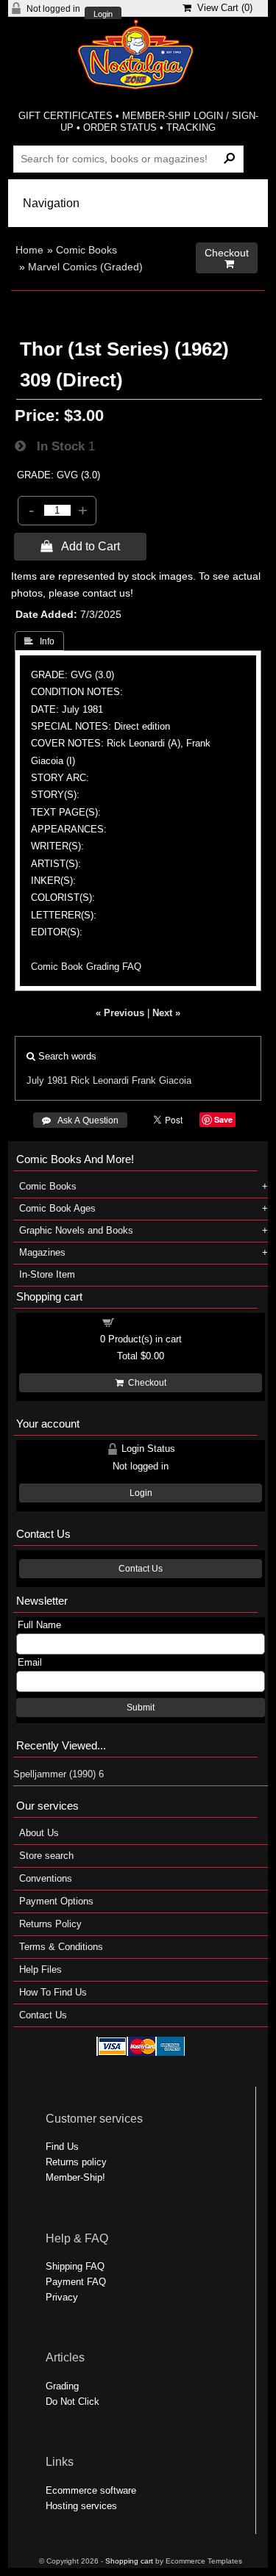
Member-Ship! (75, 2177)
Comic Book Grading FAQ (86, 967)
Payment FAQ (76, 2282)
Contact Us (141, 1569)
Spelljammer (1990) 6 (59, 1774)
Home (29, 250)
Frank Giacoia (162, 1080)
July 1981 (47, 1080)
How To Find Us (53, 1992)
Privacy (62, 2297)
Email (30, 1662)
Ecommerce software (91, 2490)
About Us (39, 1833)
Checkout (145, 1383)
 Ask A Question (80, 1120)
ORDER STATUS (120, 127)
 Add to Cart (80, 546)
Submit (141, 1708)
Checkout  (227, 258)
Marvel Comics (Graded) (85, 267)
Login (103, 14)
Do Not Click (72, 2401)
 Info (39, 641)
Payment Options (56, 1901)
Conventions (46, 1878)
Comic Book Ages (57, 1208)
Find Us (62, 2147)
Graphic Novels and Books (76, 1230)
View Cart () (222, 8)
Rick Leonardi (100, 1080)
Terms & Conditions (61, 1947)
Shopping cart (149, 1321)
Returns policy (76, 2162)
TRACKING (191, 127)
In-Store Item (47, 1274)
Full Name (39, 1625)
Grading (62, 2386)
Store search (46, 1856)
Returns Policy (50, 1924)
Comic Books (86, 250)
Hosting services (81, 2506)
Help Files (40, 1969)
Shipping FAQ (75, 2266)
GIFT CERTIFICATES (66, 116)
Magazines (42, 1252)
